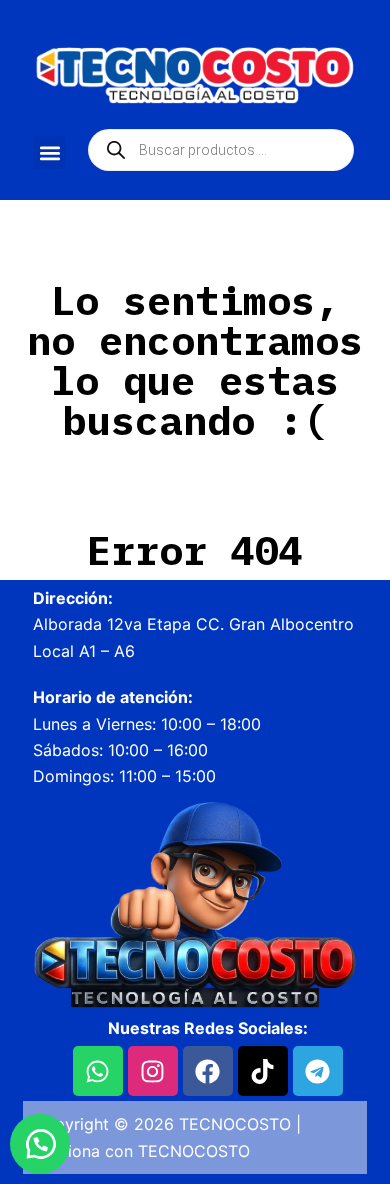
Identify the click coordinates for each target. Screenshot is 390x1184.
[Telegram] (318, 1071)
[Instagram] (153, 1071)
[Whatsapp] (98, 1071)
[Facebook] (208, 1071)
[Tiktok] (263, 1071)
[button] (49, 152)
